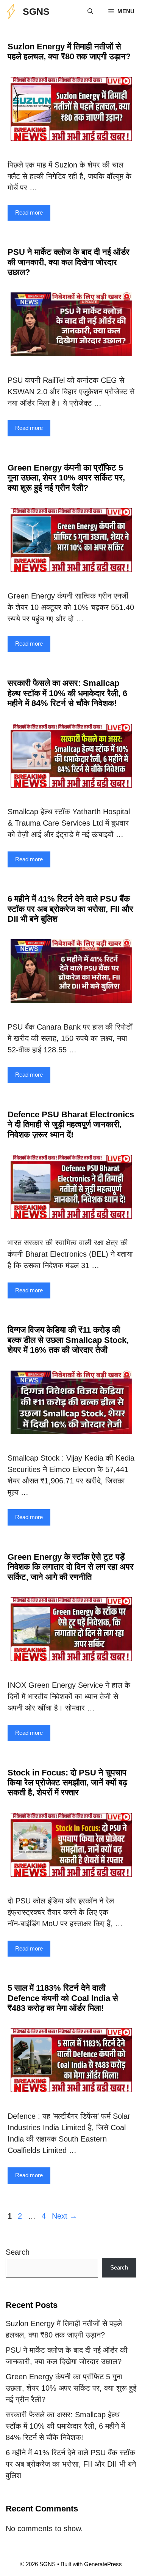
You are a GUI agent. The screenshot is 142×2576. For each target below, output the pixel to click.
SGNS (36, 11)
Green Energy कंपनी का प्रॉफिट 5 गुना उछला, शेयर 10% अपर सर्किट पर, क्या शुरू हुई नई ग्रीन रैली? (66, 478)
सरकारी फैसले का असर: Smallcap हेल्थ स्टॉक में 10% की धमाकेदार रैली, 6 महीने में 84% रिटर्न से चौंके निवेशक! (67, 693)
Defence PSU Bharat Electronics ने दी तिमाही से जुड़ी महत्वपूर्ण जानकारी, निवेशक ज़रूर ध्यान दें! (71, 1125)
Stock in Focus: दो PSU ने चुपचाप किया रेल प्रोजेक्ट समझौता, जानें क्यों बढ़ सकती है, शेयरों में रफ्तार (67, 1783)
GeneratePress (103, 2564)
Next (65, 2216)
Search (18, 2252)
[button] (90, 11)
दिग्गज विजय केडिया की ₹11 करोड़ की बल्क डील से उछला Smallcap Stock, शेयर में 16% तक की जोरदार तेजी (68, 1340)
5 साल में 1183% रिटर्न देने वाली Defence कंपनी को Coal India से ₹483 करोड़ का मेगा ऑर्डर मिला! (63, 1998)
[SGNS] (11, 11)
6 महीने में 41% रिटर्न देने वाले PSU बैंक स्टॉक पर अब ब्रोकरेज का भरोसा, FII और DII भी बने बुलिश (70, 909)
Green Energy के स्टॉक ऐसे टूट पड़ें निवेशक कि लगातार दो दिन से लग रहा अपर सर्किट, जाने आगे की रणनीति (71, 1567)
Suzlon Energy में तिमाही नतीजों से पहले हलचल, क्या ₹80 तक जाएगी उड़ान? (69, 51)
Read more (29, 212)
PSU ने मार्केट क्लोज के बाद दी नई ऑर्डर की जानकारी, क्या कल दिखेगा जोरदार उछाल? (69, 262)
